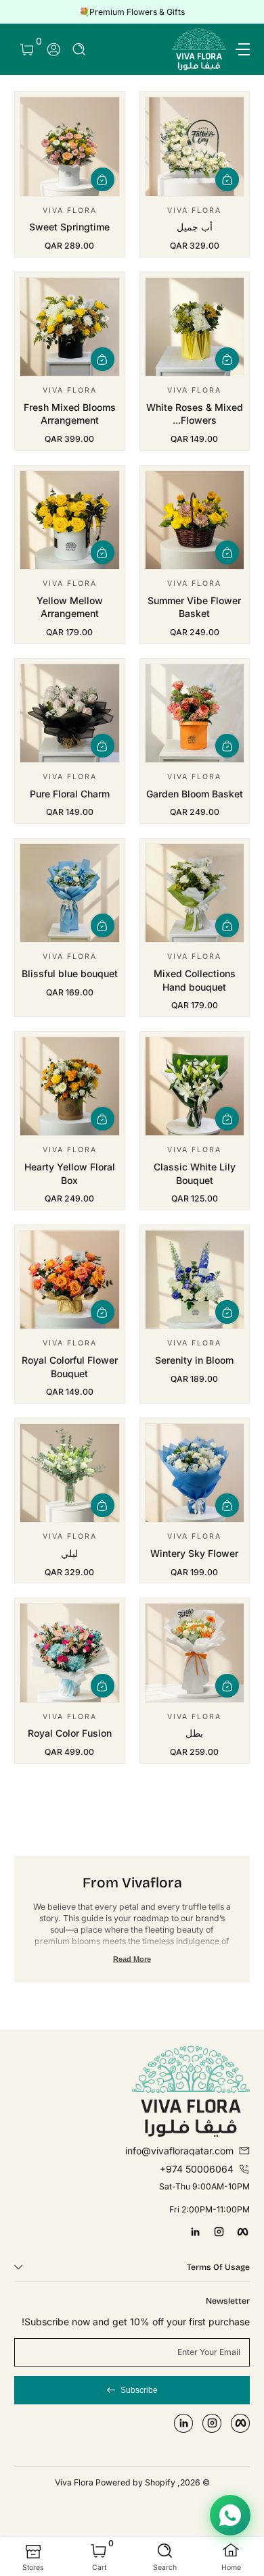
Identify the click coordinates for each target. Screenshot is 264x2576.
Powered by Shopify (135, 2482)
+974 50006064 (197, 2169)
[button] (80, 50)
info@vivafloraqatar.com (179, 2151)
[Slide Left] (240, 12)
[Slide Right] (24, 12)
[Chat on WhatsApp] (230, 2515)
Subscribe (139, 2390)
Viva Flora (75, 2482)
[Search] (80, 50)
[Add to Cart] (227, 179)
